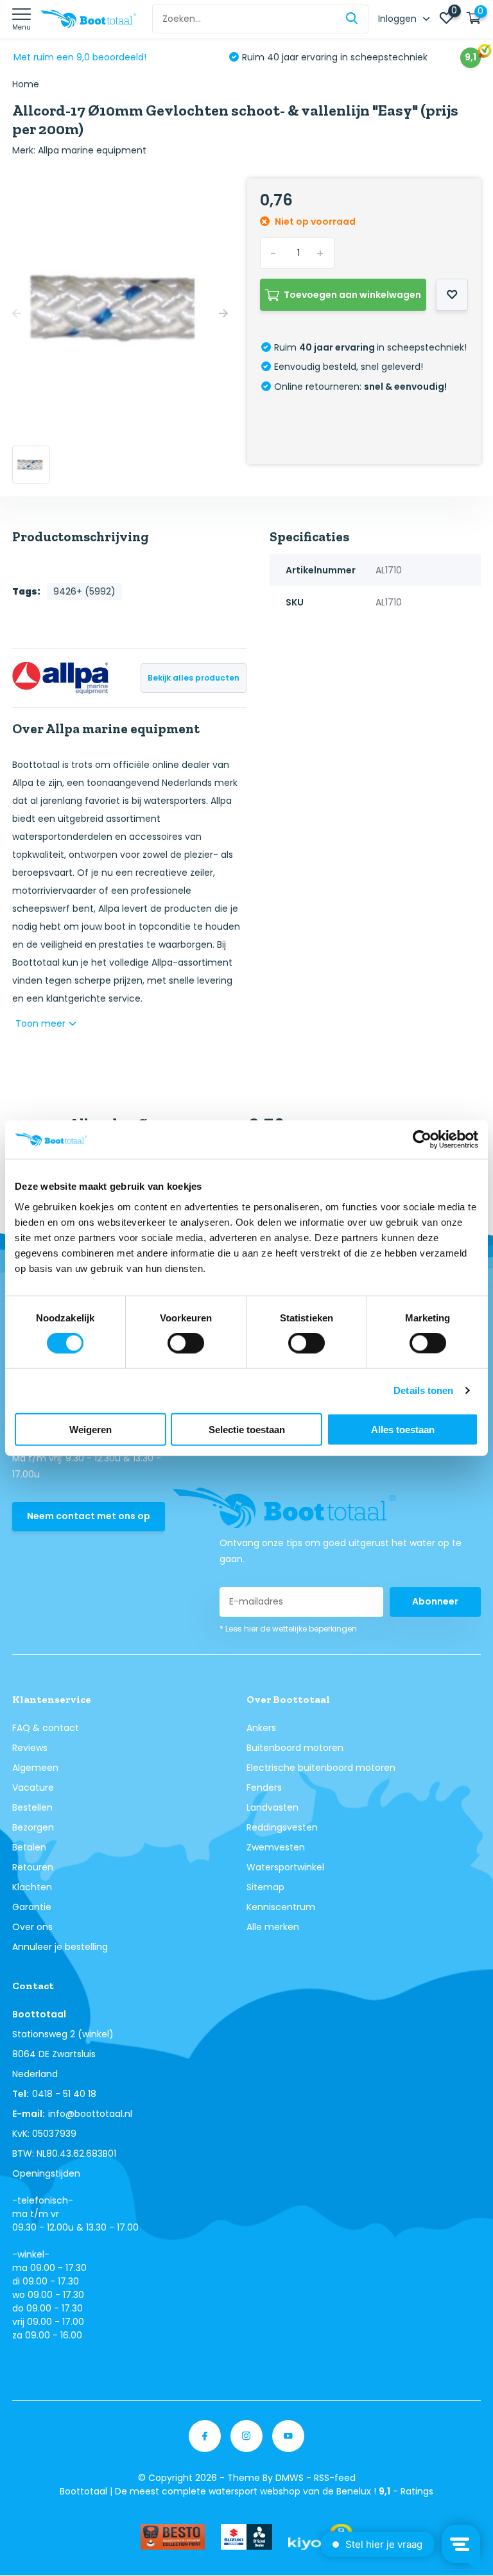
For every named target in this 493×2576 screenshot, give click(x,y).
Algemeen (35, 1768)
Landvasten (272, 1807)
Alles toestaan (403, 1429)
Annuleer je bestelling (60, 1947)
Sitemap (265, 1887)
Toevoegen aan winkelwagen (352, 295)
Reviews (30, 1748)
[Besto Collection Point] (173, 2537)
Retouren (33, 1867)
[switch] (186, 1343)
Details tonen (423, 1390)
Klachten (32, 1887)
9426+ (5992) (84, 591)
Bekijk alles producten (194, 678)
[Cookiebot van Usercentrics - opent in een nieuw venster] (422, 1140)
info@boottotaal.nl (90, 2114)
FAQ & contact (46, 1728)
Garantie (32, 1907)
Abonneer (435, 1601)
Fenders (264, 1788)
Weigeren (91, 1429)
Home (26, 84)
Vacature (33, 1788)
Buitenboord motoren (295, 1748)
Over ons (32, 1927)
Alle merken (273, 1927)
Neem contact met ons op (89, 1516)
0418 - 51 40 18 (64, 2094)
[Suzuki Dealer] (246, 2537)
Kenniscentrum (281, 1907)
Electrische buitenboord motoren (321, 1768)
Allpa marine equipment (92, 150)
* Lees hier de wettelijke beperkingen (288, 1629)
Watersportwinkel (285, 1867)
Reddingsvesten (282, 1827)
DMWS (290, 2478)
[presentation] (17, 314)
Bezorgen (33, 1827)
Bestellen (32, 1807)
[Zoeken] (352, 19)
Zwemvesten (276, 1847)
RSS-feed (335, 2478)
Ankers (261, 1728)
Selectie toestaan (247, 1429)
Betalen (29, 1847)
